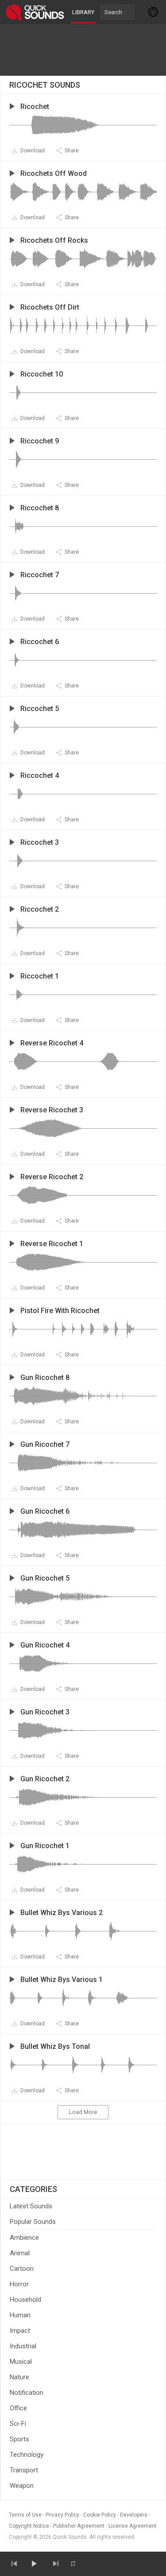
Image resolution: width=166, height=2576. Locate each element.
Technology (27, 2455)
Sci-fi (18, 2424)
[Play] (34, 2564)
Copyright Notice (29, 2526)
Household (25, 2300)
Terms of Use (25, 2515)
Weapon (22, 2486)
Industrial (23, 2346)
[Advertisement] (83, 50)
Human (20, 2315)
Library (83, 12)
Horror (19, 2284)
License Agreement (133, 2526)
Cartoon (22, 2269)
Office (18, 2408)
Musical (21, 2362)
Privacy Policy (62, 2515)
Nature (19, 2377)
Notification (27, 2393)
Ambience (24, 2238)
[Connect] (154, 12)
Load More (83, 2112)
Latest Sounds (31, 2206)
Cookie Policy (100, 2515)
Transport (24, 2470)
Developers (134, 2515)
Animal (20, 2253)
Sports (19, 2439)
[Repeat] (73, 2564)
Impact (20, 2331)
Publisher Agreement (79, 2526)
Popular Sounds (33, 2222)
